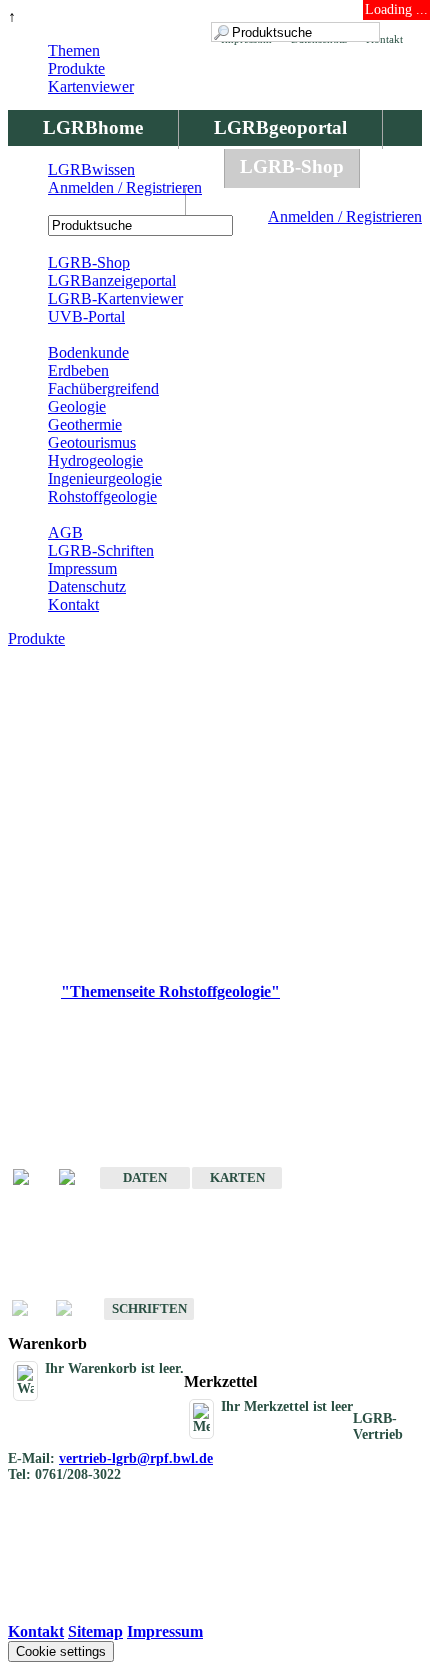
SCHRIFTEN (149, 1308)
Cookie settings (61, 1651)
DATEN (145, 1177)
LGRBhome (93, 127)
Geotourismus (92, 442)
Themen (74, 50)
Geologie (77, 406)
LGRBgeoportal (280, 127)
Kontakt (73, 604)
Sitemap (95, 1631)
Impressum (82, 568)
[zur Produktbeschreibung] (31, 1178)
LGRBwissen (96, 205)
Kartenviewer (91, 86)
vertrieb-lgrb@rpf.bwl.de (136, 1458)
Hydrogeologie (95, 460)
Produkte (76, 68)
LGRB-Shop (292, 166)
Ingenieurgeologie (105, 478)
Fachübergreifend (103, 388)
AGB (65, 532)
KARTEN (237, 1177)
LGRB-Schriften (101, 550)
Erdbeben (78, 370)
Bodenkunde (88, 352)
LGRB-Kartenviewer (115, 298)
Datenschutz (87, 586)
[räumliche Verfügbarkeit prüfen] (77, 1178)
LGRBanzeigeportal (112, 280)
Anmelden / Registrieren (345, 216)
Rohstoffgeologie (102, 496)
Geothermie (85, 424)
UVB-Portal (86, 316)
